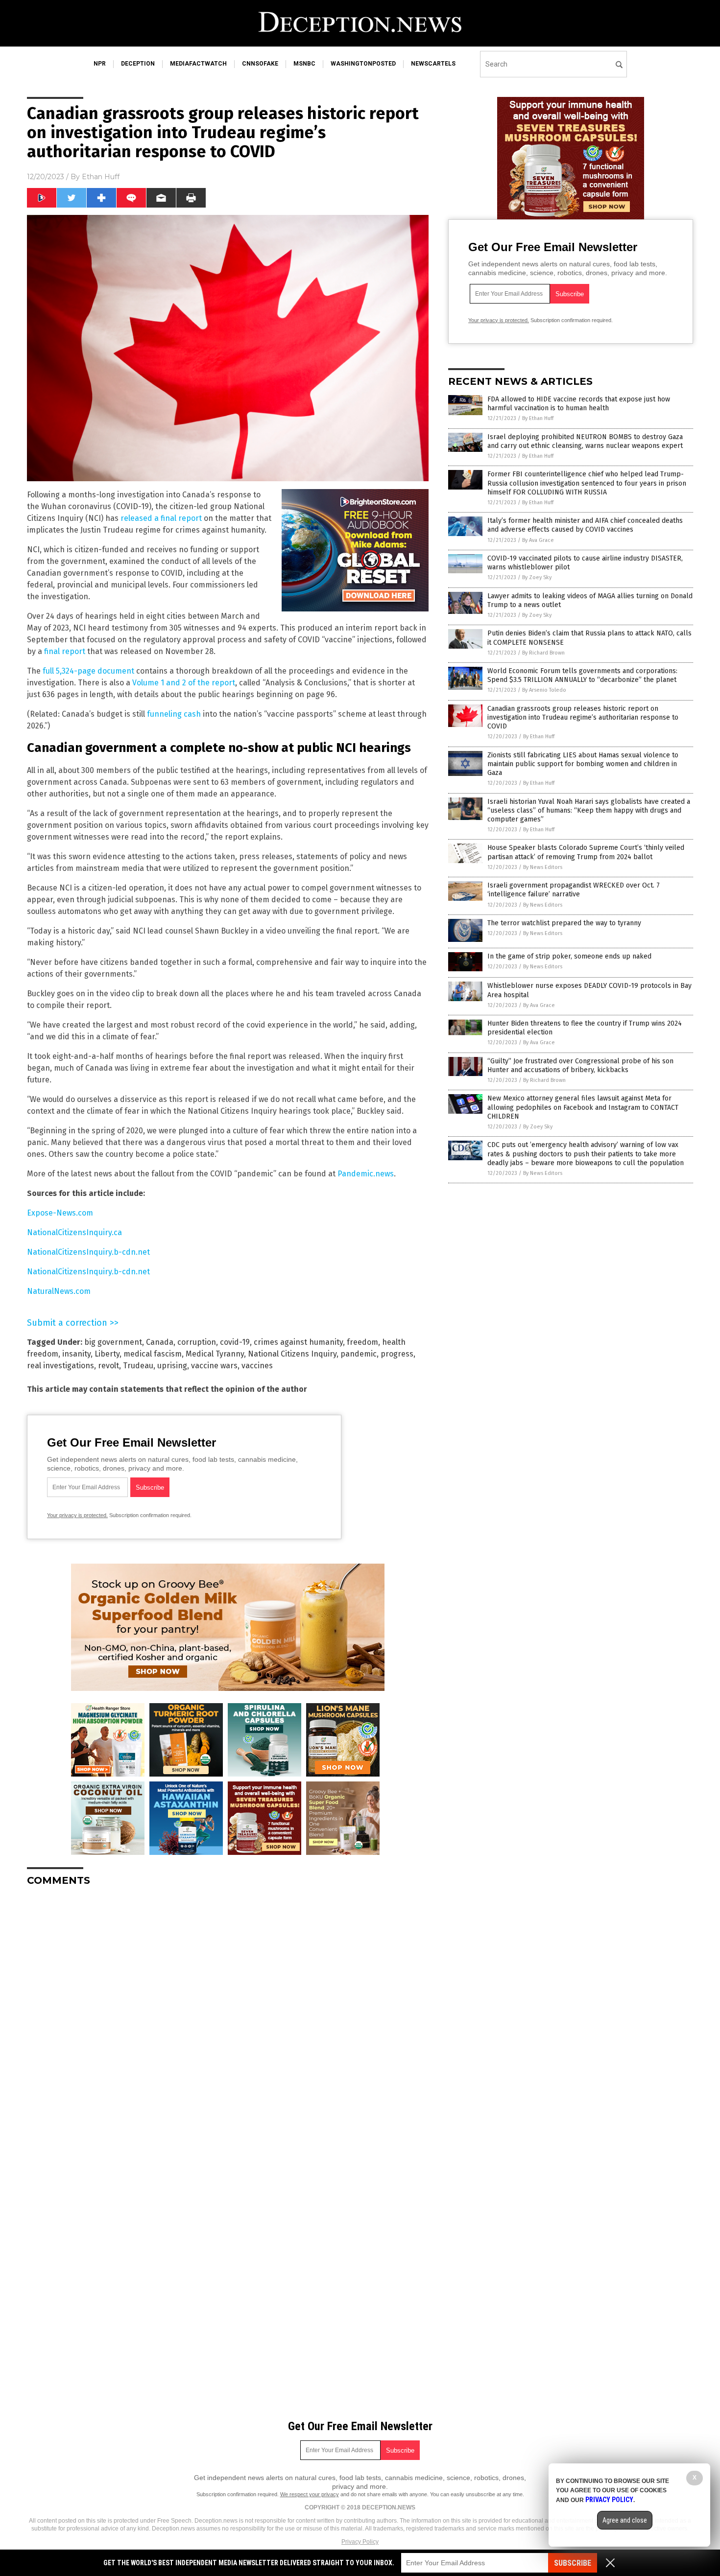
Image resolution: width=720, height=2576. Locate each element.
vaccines (257, 1366)
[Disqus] (228, 2016)
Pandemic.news (366, 1174)
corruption (197, 1342)
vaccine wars (214, 1366)
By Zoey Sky (537, 577)
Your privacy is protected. (77, 1515)
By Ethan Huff (538, 418)
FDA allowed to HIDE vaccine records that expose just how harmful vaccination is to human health (579, 404)
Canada (160, 1342)
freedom (362, 1342)
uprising (172, 1366)
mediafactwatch (198, 64)
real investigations (60, 1366)
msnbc (304, 64)
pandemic (359, 1354)
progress (397, 1354)
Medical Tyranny (215, 1354)
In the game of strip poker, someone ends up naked (569, 956)
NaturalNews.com (59, 1291)
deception (138, 64)
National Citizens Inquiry (292, 1354)
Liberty (107, 1354)
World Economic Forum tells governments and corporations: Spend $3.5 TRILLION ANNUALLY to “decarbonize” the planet (582, 675)
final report (65, 651)
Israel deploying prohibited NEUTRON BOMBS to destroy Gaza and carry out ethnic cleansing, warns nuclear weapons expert (585, 441)
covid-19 (235, 1342)
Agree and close (625, 2520)
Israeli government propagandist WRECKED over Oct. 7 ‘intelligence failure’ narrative (574, 890)
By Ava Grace (538, 540)
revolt (108, 1366)
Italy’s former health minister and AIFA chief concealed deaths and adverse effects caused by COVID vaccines (585, 525)
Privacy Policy (360, 2542)
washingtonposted (363, 64)
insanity (76, 1354)
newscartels (433, 64)
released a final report (161, 518)
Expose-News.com (60, 1213)
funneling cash (174, 714)
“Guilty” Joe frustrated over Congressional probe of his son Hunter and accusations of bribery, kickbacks (580, 1066)
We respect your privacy (310, 2494)
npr (100, 64)
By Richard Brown (543, 653)
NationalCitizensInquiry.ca (74, 1232)
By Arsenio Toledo (544, 690)
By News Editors (543, 867)
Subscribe (573, 2563)
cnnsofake (260, 64)
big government (113, 1342)
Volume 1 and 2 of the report (184, 683)
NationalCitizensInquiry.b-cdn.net (88, 1252)
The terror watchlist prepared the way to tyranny (564, 923)
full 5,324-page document (88, 671)
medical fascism (153, 1354)
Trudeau (138, 1366)
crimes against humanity (298, 1342)
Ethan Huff (101, 177)
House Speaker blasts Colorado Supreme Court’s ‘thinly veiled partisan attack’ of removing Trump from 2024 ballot (586, 852)
